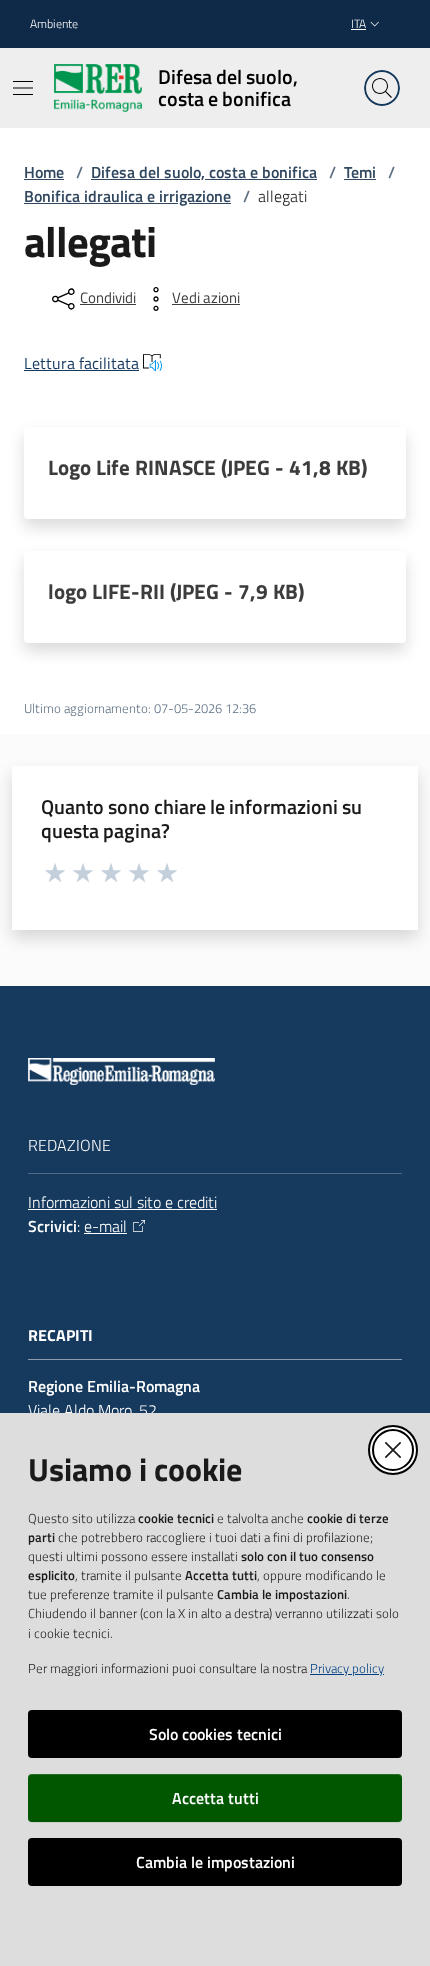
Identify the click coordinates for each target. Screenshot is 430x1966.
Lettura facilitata (81, 363)
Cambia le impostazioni (215, 1862)
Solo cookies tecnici (215, 1734)
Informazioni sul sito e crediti (122, 1202)
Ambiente (54, 24)
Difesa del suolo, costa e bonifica (204, 172)
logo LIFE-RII (176, 591)
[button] (382, 88)
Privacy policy (347, 1668)
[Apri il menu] (23, 88)
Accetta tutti (215, 1798)
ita (358, 23)
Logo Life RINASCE (207, 467)
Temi (360, 172)
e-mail (105, 1226)
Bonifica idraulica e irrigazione (127, 196)
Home (44, 172)
